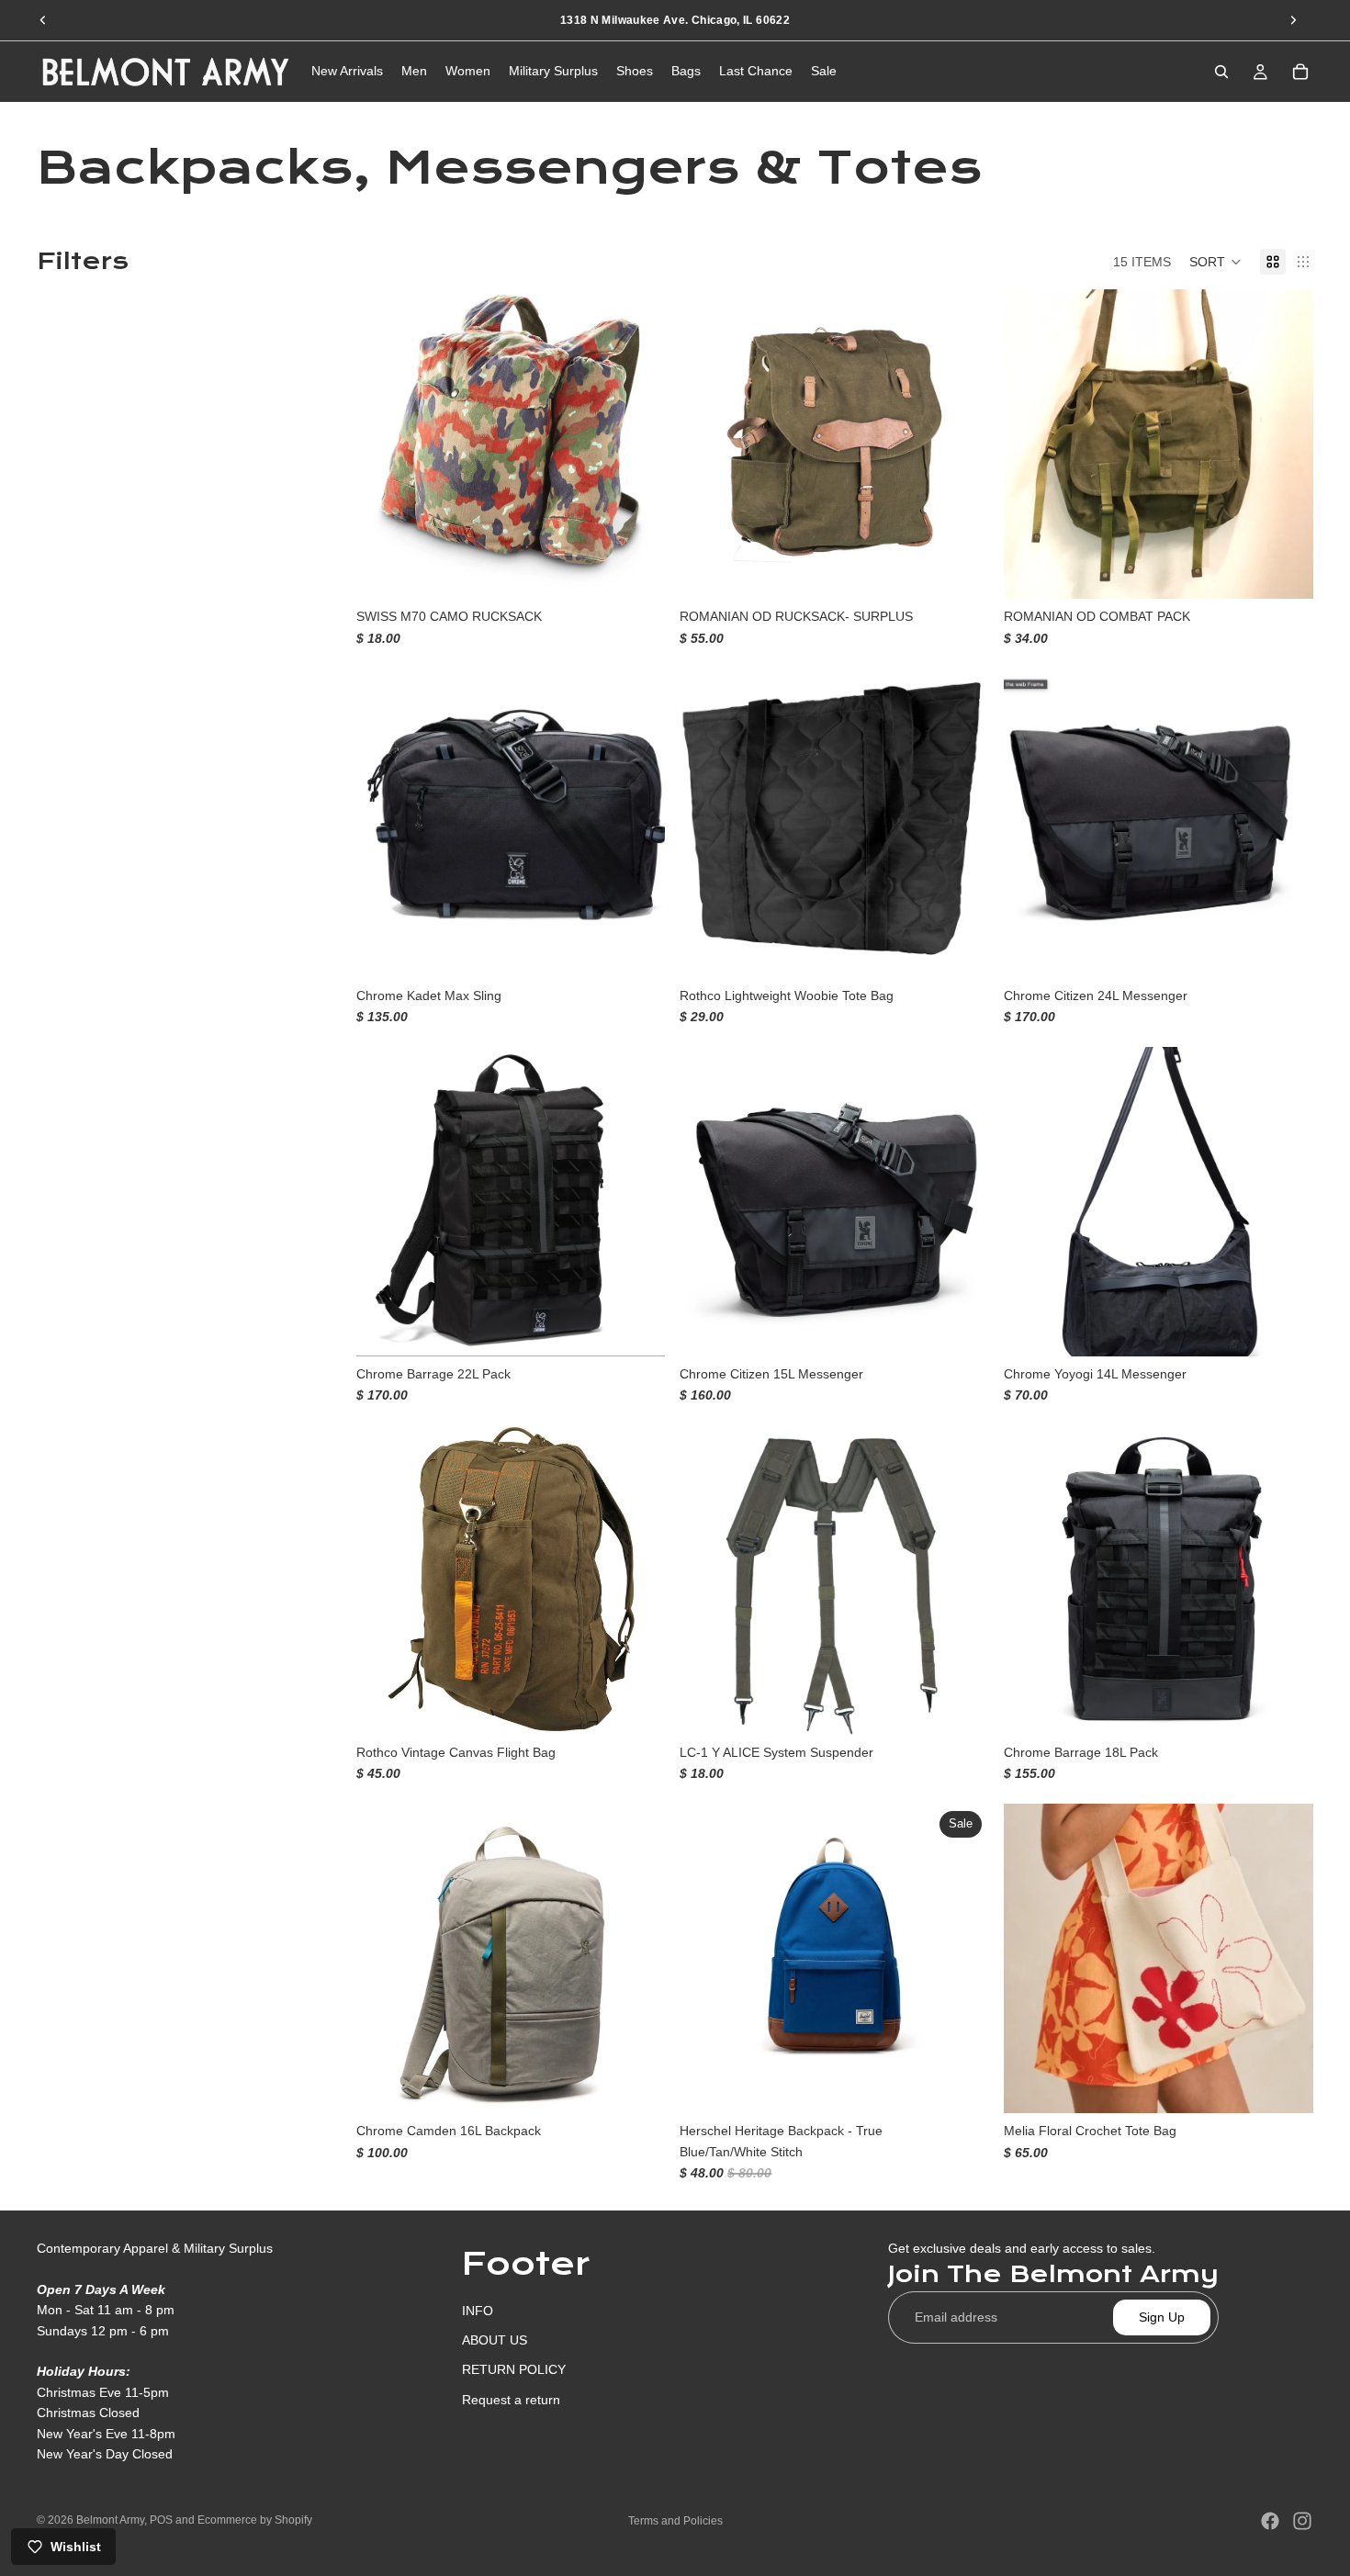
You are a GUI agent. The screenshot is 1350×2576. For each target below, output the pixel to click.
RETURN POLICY (514, 2369)
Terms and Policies (675, 2521)
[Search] (1221, 72)
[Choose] (637, 950)
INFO (478, 2310)
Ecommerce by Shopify (255, 2520)
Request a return (511, 2399)
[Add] (637, 571)
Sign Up (1162, 2317)
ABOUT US (495, 2340)
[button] (1215, 262)
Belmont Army (110, 2520)
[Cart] (1300, 72)
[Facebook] (1270, 2521)
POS (161, 2520)
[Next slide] (1293, 20)
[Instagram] (1302, 2521)
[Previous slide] (43, 20)
